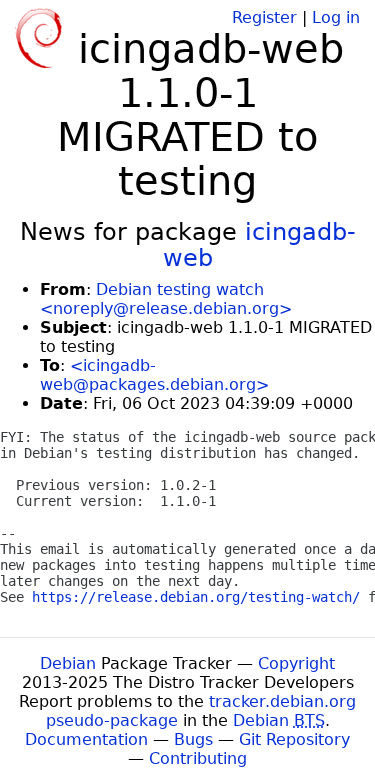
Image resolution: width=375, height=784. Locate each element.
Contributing (198, 758)
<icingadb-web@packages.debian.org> (154, 375)
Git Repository (294, 739)
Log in (336, 17)
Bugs (193, 739)
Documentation (86, 739)
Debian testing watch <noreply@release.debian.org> (166, 299)
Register (264, 17)
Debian (68, 663)
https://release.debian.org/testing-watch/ (196, 597)
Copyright (296, 663)
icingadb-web (259, 245)
